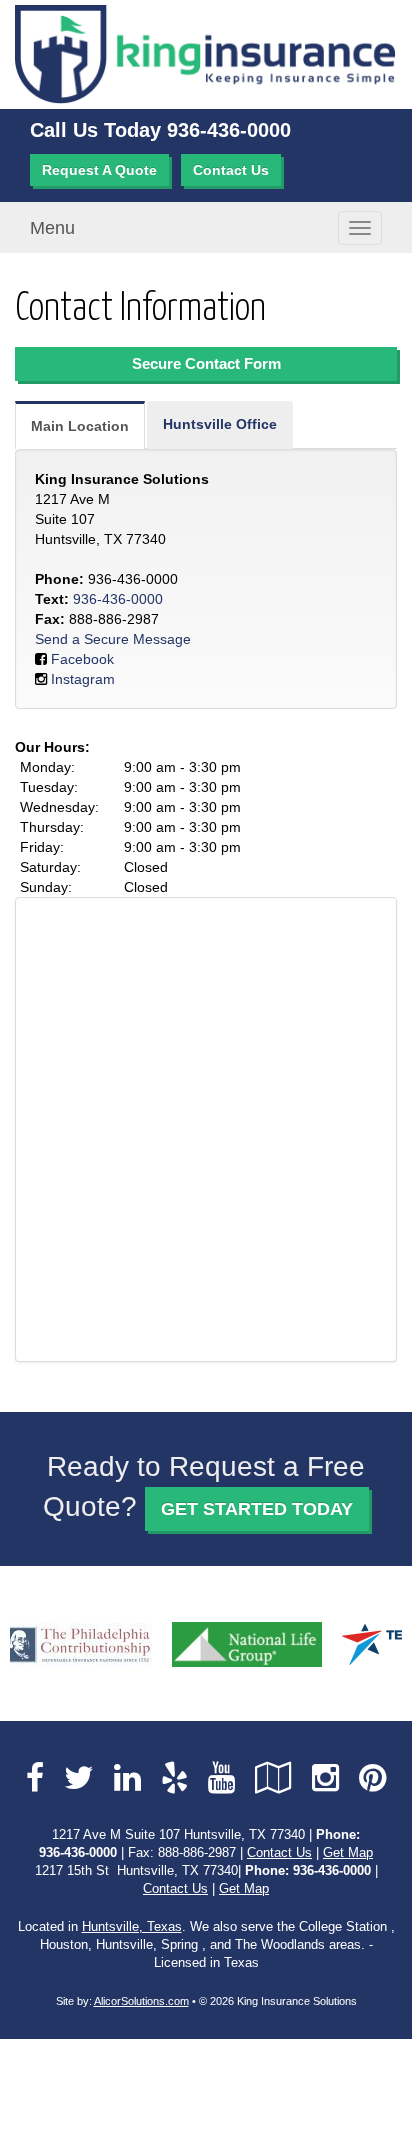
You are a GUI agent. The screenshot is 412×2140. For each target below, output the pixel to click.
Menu (52, 228)
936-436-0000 (229, 130)
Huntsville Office (220, 424)
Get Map (348, 1853)
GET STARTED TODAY (257, 1509)
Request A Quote (99, 170)
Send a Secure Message (113, 639)
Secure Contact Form (206, 363)
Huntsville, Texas (132, 1927)
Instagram (83, 679)
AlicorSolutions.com (141, 2001)
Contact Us (231, 170)
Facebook (82, 659)
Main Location (80, 426)
